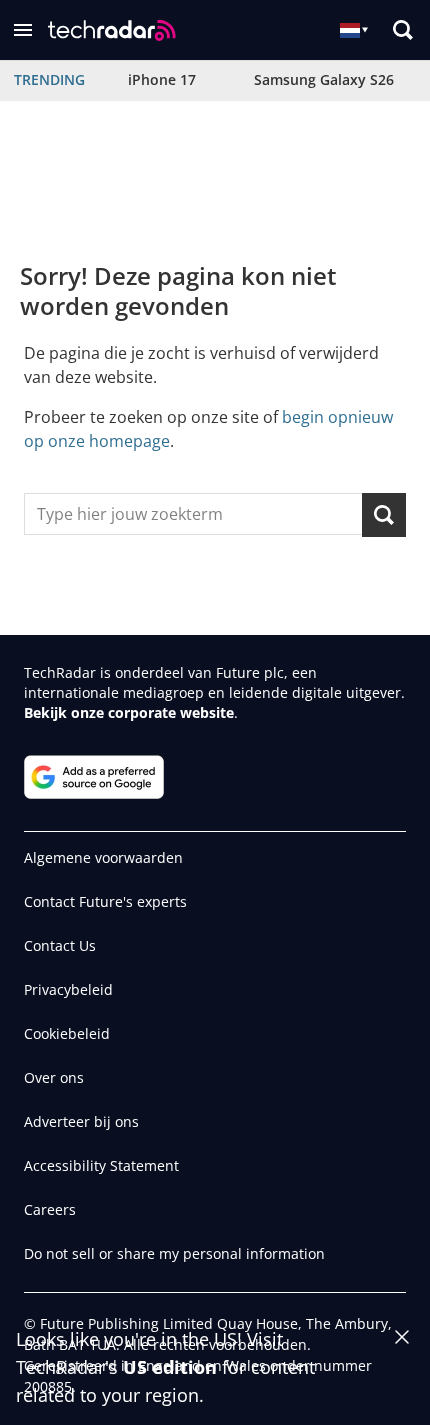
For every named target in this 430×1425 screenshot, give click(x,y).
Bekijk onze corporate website (129, 712)
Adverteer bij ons (81, 1121)
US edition (170, 1367)
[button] (23, 30)
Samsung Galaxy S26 (324, 79)
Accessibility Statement (101, 1165)
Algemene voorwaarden (103, 857)
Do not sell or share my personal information (174, 1253)
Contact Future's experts (105, 901)
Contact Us (60, 945)
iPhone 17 (162, 79)
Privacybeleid (68, 989)
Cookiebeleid (67, 1033)
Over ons (54, 1077)
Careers (50, 1209)
